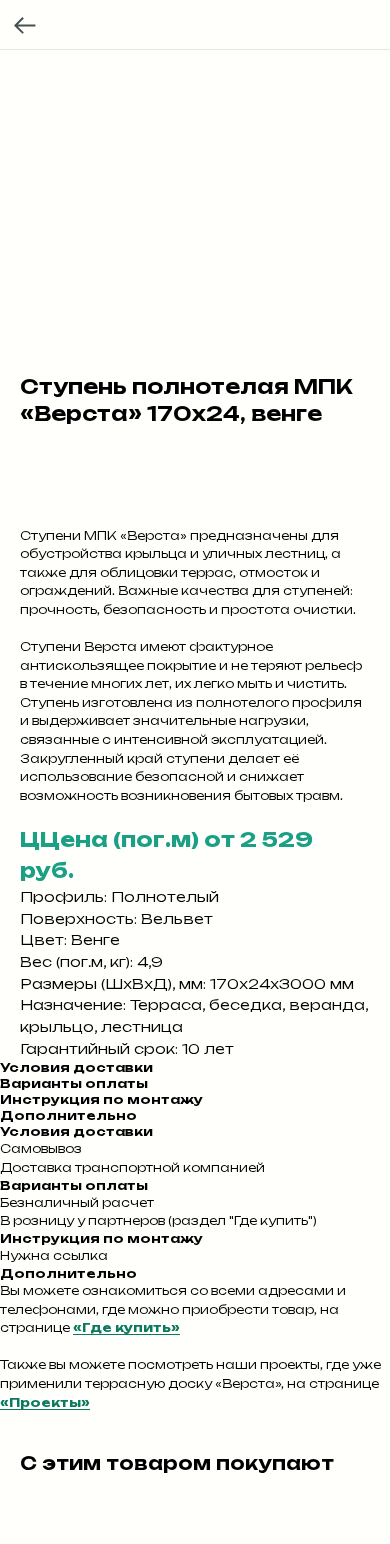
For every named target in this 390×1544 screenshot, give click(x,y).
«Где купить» (126, 1327)
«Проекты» (45, 1402)
